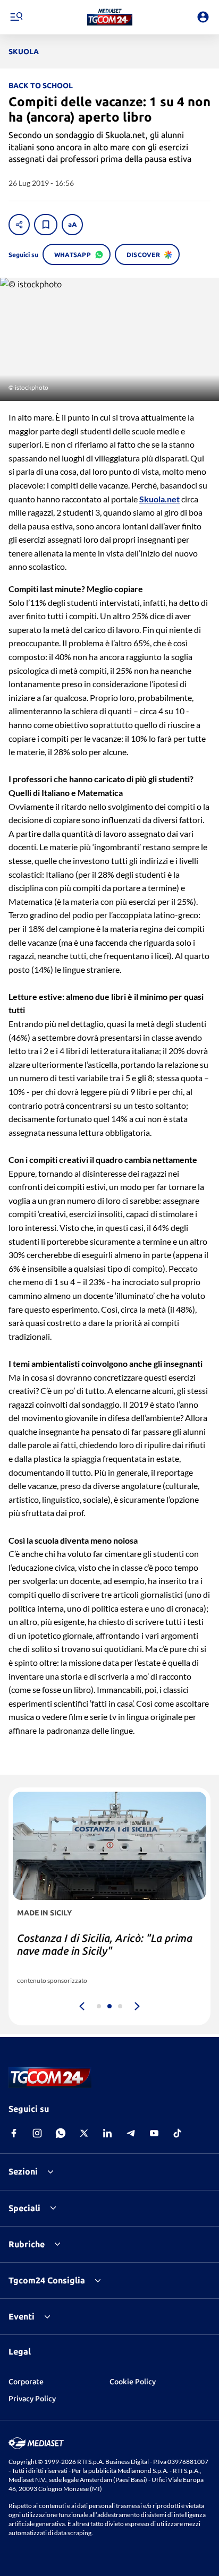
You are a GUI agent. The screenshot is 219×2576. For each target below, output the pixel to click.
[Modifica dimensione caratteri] (72, 225)
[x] (84, 2133)
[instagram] (37, 2133)
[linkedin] (107, 2133)
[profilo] (203, 17)
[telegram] (131, 2133)
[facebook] (14, 2133)
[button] (110, 17)
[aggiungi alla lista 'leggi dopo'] (46, 225)
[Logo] (110, 17)
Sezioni (23, 2171)
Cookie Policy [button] (133, 2382)
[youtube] (154, 2133)
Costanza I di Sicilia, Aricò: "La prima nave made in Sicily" (105, 1944)
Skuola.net (159, 499)
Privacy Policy (32, 2399)
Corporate (26, 2382)
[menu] (16, 17)
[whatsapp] (61, 2133)
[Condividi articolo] (19, 225)
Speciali (24, 2208)
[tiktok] (178, 2133)
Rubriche (27, 2244)
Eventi (22, 2316)
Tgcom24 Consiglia (47, 2280)
